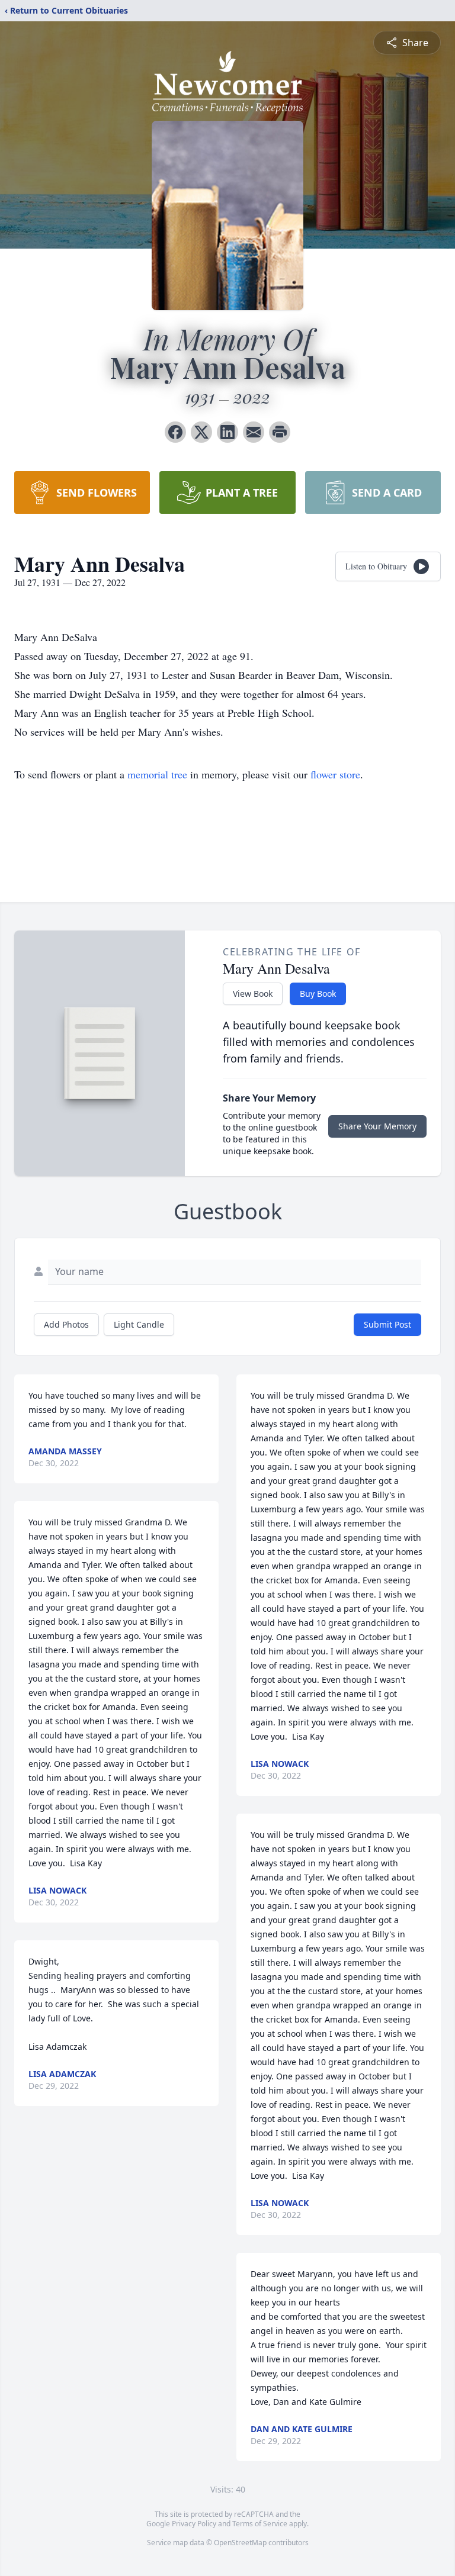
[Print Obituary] (280, 432)
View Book (253, 994)
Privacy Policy (194, 2524)
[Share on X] (201, 432)
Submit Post (387, 1324)
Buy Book (318, 994)
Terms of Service (260, 2524)
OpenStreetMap (240, 2543)
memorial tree (157, 774)
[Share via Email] (254, 432)
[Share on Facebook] (175, 432)
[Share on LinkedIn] (227, 432)
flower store (335, 774)
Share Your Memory (377, 1126)
